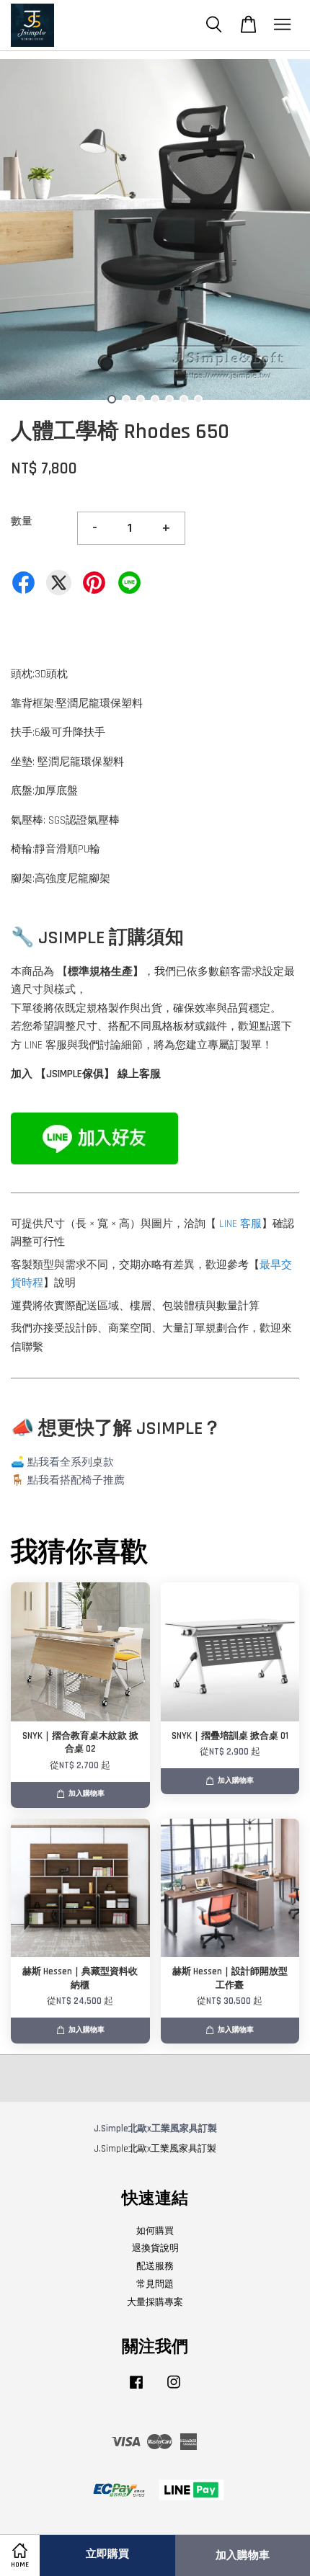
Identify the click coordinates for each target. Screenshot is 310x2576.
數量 (22, 521)
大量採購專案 (155, 2302)
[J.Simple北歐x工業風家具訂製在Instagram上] (174, 2389)
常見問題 (155, 2284)
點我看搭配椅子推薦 (76, 1480)
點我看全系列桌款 (71, 1462)
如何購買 (155, 2231)
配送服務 (155, 2266)
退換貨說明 (155, 2248)
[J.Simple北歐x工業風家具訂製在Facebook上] (136, 2389)
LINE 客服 (240, 1224)
